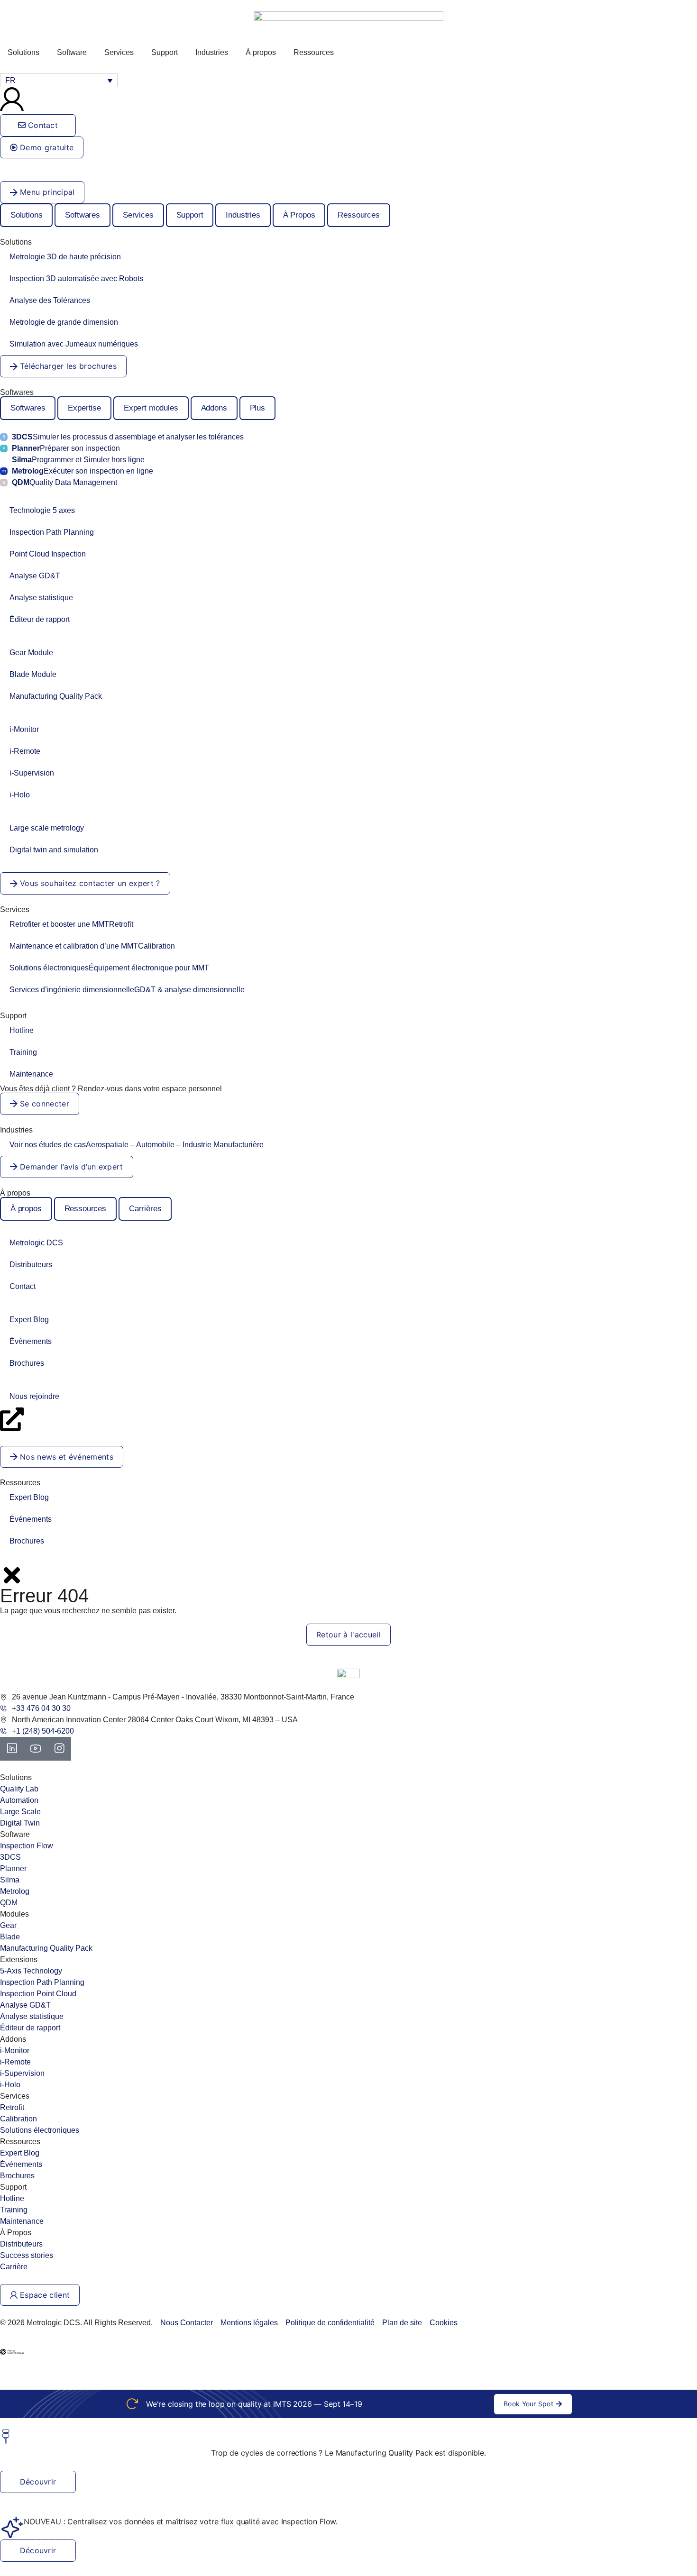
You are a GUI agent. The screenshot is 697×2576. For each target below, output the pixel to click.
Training (23, 1052)
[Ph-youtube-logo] (36, 1749)
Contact (23, 1286)
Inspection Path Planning (52, 532)
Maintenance (31, 1074)
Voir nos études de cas (137, 1145)
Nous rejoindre (34, 1396)
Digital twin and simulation (54, 850)
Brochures (27, 1363)
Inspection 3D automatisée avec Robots (76, 279)
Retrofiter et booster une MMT (71, 924)
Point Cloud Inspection (48, 554)
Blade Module (33, 674)
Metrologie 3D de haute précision (65, 257)
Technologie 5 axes (42, 510)
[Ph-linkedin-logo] (12, 1749)
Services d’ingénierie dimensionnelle (127, 990)
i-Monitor (24, 729)
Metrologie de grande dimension (64, 322)
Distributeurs (31, 1265)
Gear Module (31, 653)
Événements (31, 1341)
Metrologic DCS (36, 1243)
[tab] (26, 215)
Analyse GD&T (35, 576)
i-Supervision (32, 773)
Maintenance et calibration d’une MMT (92, 946)
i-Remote (25, 751)
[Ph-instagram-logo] (59, 1749)
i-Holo (20, 795)
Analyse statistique (41, 598)
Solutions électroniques (109, 968)
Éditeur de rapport (40, 619)
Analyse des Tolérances (50, 300)
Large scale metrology (47, 828)
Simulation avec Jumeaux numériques (74, 344)
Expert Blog (29, 1320)
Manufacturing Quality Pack (56, 696)
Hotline (22, 1030)
